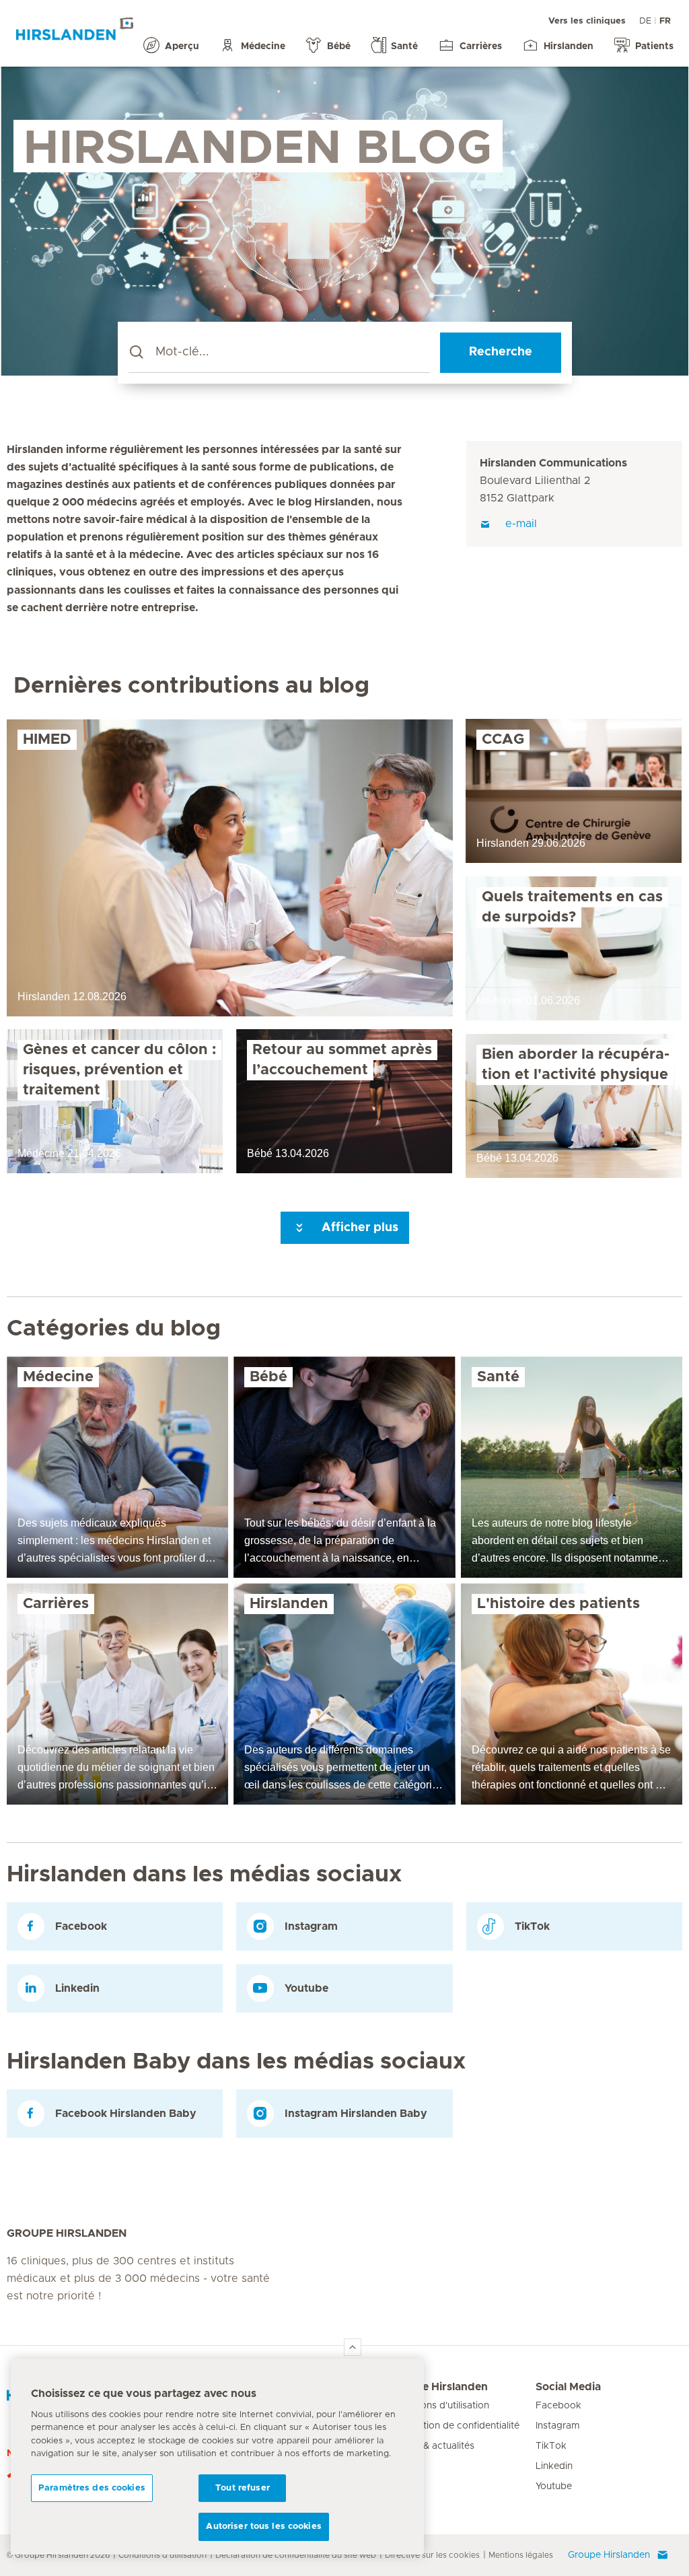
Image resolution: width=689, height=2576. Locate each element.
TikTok (551, 2446)
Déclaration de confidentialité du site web (296, 2555)
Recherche (501, 352)
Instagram (558, 2426)
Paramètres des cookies (92, 2488)
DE (645, 21)
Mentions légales (521, 2555)
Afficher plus (358, 1228)
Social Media (568, 2387)
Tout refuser (243, 2488)
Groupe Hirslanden (438, 2387)
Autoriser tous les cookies (263, 2527)
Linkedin (554, 2466)
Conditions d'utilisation (439, 2406)
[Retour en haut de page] (353, 2347)
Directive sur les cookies (432, 2555)
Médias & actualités (432, 2446)
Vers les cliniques (587, 21)
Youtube (554, 2486)
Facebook (558, 2406)
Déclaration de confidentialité (454, 2426)
